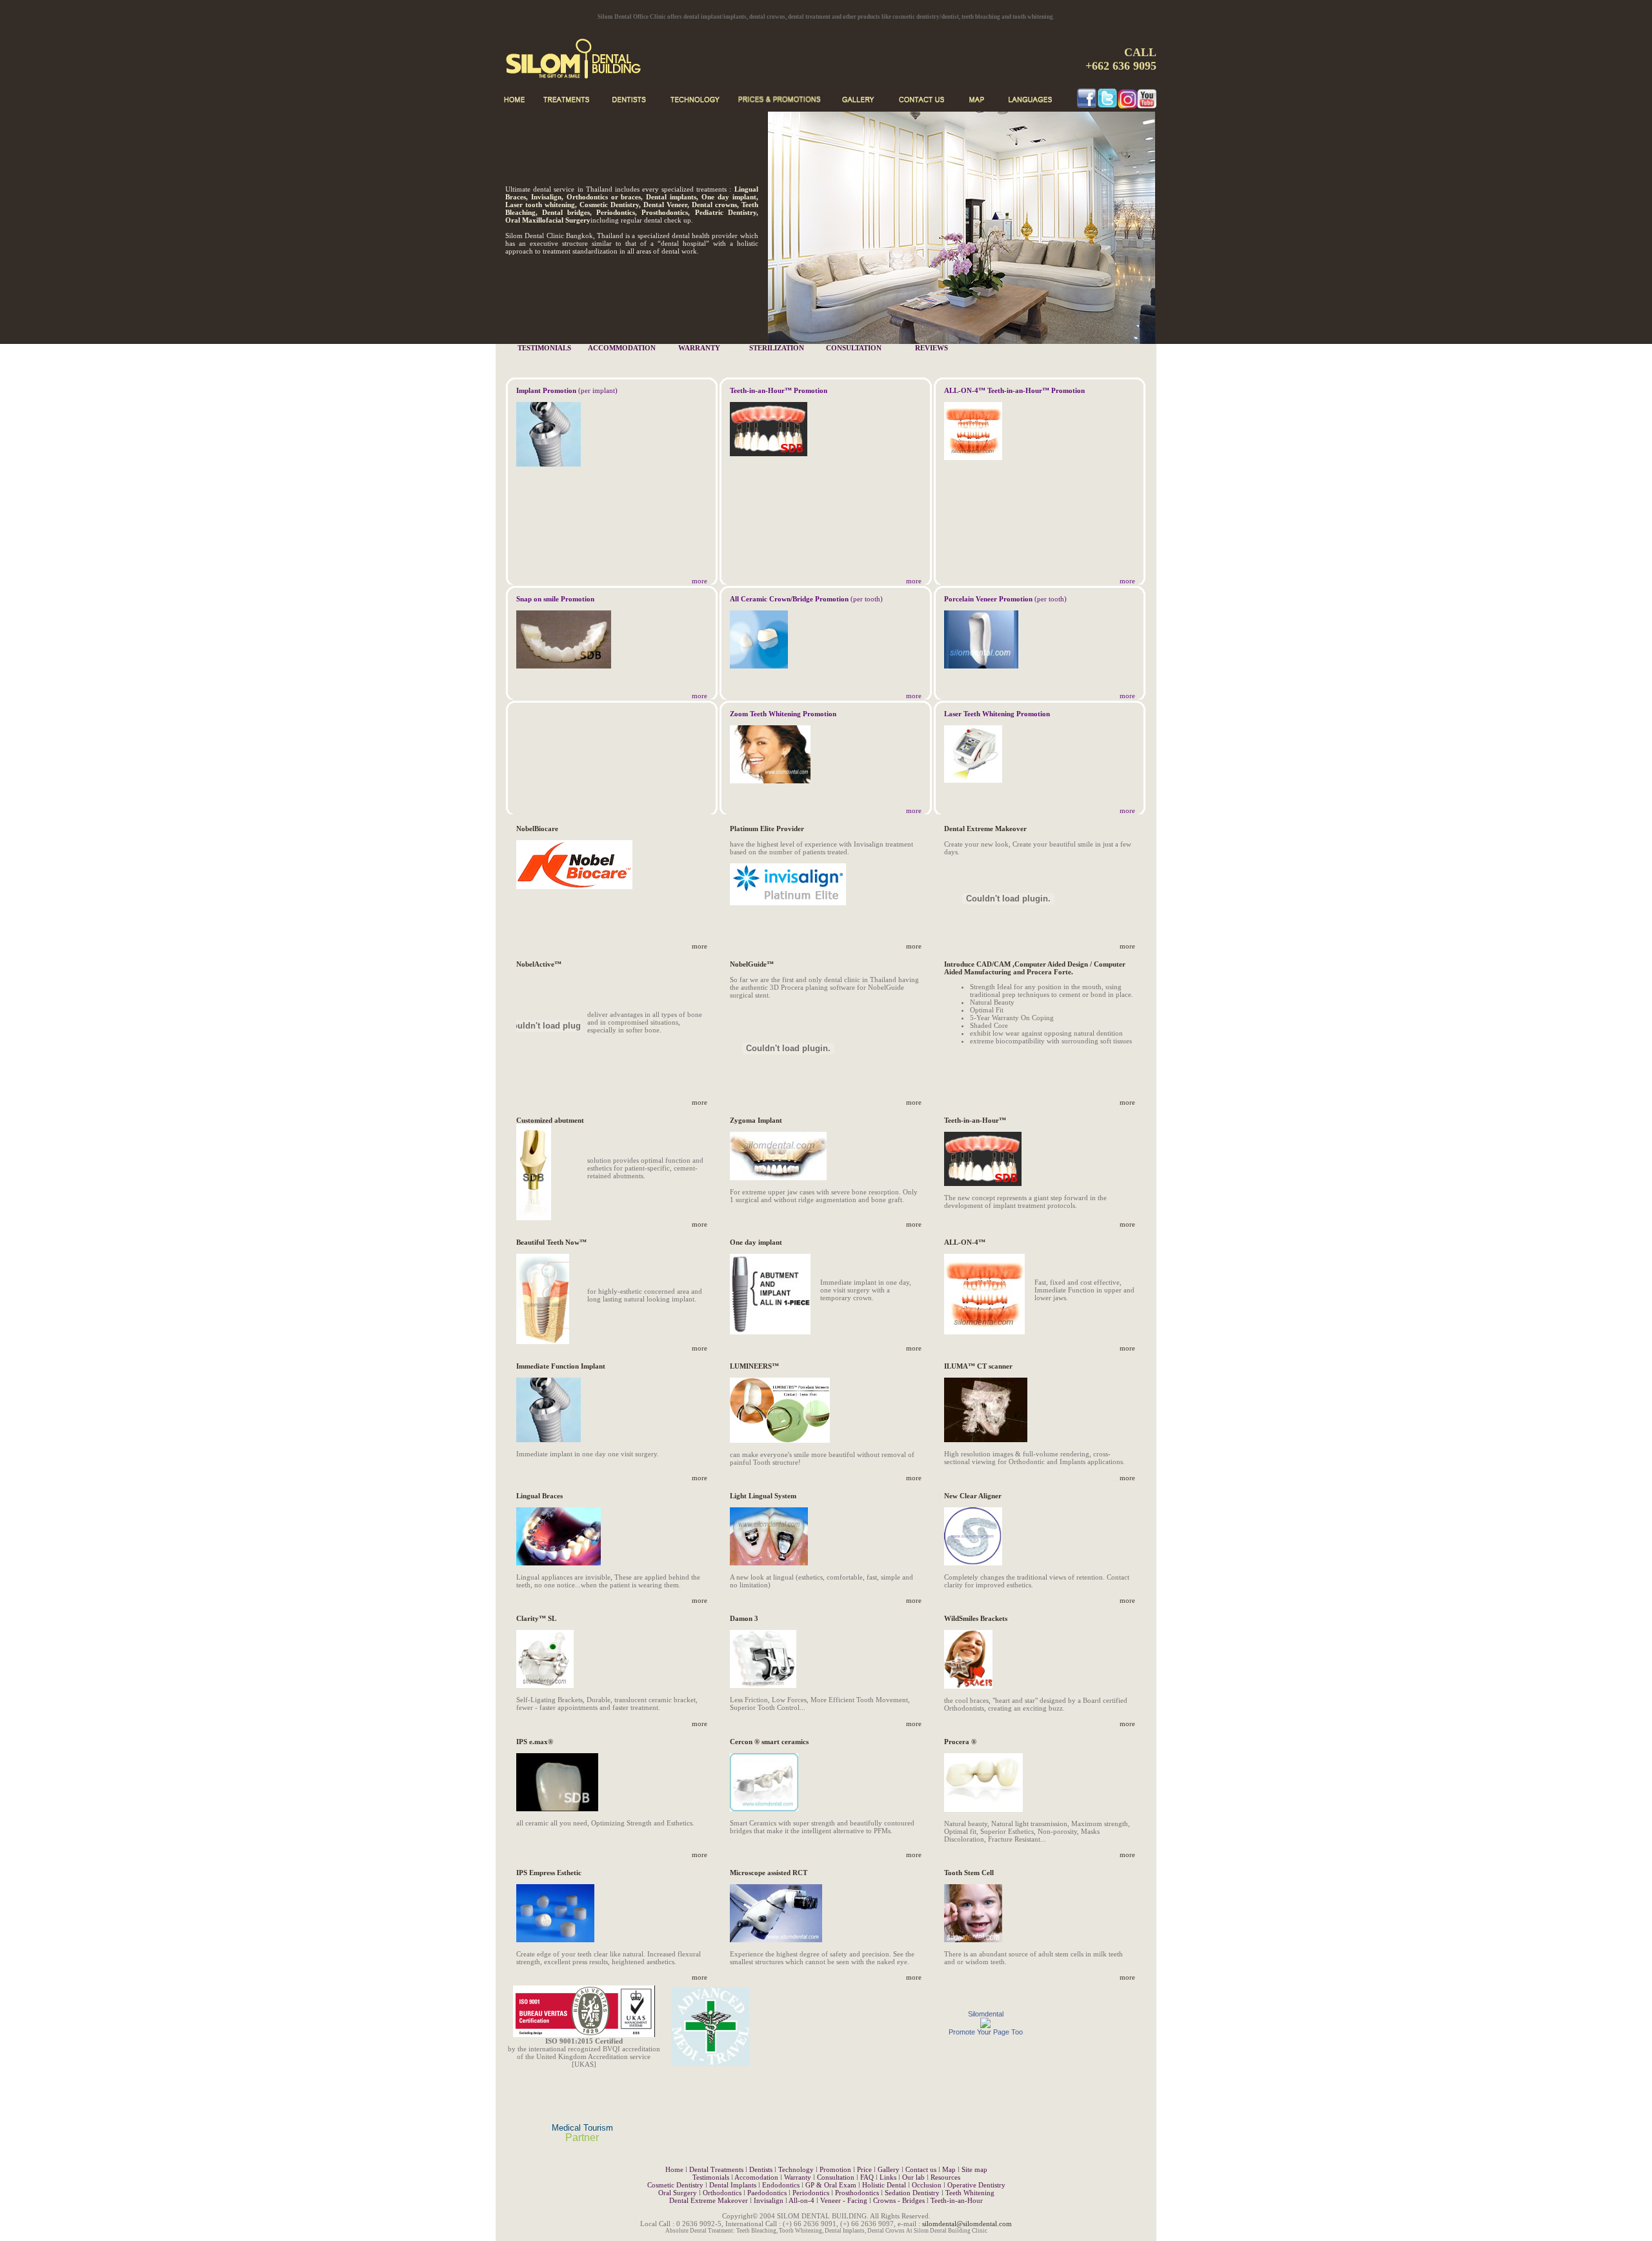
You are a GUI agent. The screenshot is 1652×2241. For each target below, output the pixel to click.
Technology (796, 2169)
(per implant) (567, 390)
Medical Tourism (582, 2128)
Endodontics (781, 2185)
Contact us (921, 2169)
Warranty (798, 2177)
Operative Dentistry (976, 2185)
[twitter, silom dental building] (1107, 105)
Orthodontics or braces (604, 197)
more (700, 581)
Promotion (835, 2169)
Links (888, 2177)
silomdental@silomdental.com (967, 2224)
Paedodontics (767, 2193)
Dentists (761, 2169)
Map (949, 2169)
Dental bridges (566, 212)
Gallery (889, 2169)
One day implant (729, 197)
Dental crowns (714, 205)
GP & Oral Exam (831, 2185)
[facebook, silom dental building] (1087, 105)
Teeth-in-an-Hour (957, 2200)
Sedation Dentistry (912, 2193)
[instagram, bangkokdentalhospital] (1127, 105)
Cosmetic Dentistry (609, 205)
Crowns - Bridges (899, 2200)
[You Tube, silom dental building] (1147, 105)
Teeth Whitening (970, 2193)
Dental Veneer (665, 205)
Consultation (836, 2177)
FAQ (867, 2177)
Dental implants (671, 197)
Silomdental (986, 2014)
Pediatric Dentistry (726, 212)
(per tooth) (806, 599)
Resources (945, 2177)
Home (674, 2169)
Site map (974, 2169)
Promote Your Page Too (986, 2032)
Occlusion (927, 2185)
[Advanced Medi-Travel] (710, 2070)
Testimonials (711, 2177)
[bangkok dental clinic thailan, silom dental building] (614, 81)
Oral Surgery (678, 2193)
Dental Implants (733, 2185)
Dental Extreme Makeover (709, 2200)
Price (864, 2169)
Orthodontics (722, 2193)
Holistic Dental (884, 2185)
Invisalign (546, 197)
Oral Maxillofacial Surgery (548, 220)
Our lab (913, 2177)
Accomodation (756, 2177)
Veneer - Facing (845, 2200)
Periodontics (616, 212)
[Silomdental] (985, 2025)
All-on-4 (801, 2200)
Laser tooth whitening (540, 205)
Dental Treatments (716, 2169)
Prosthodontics (665, 212)
